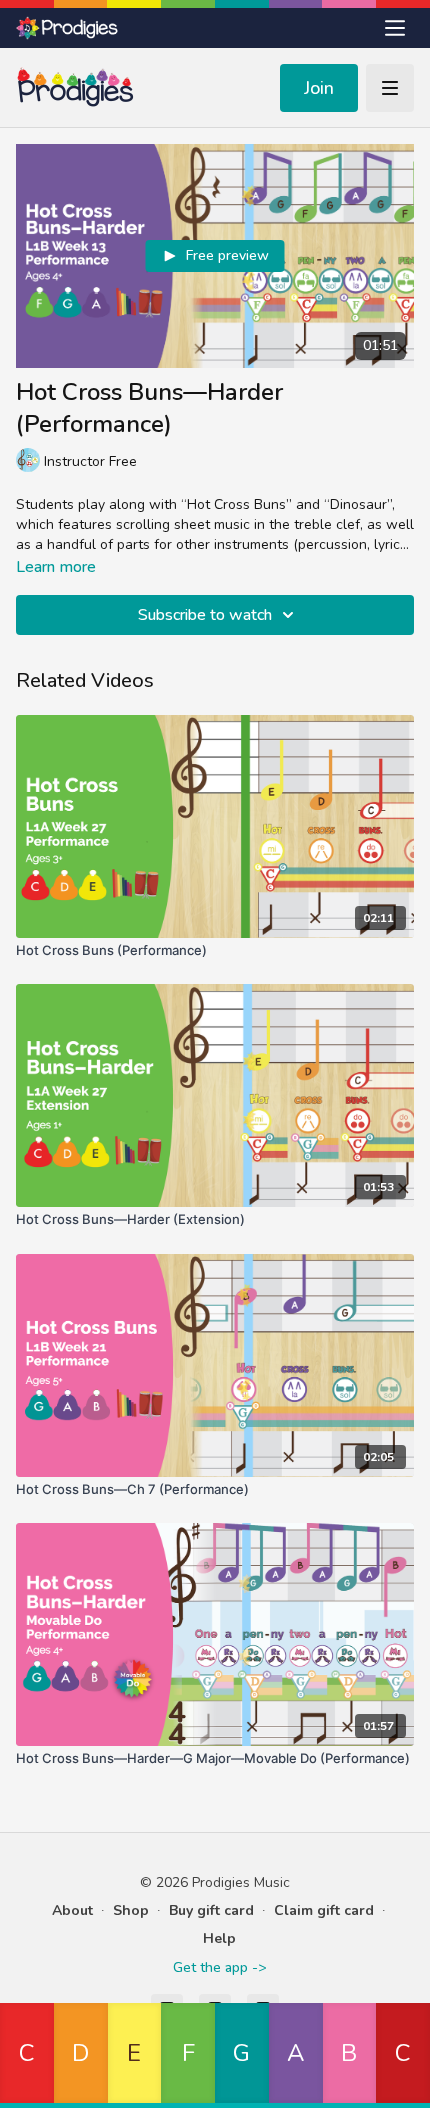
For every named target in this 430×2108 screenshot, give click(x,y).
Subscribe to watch (205, 615)
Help (219, 1938)
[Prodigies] (68, 28)
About (72, 1910)
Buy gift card (211, 1910)
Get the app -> (219, 1967)
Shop (131, 1910)
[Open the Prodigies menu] (395, 28)
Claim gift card (324, 1910)
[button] (27, 2055)
